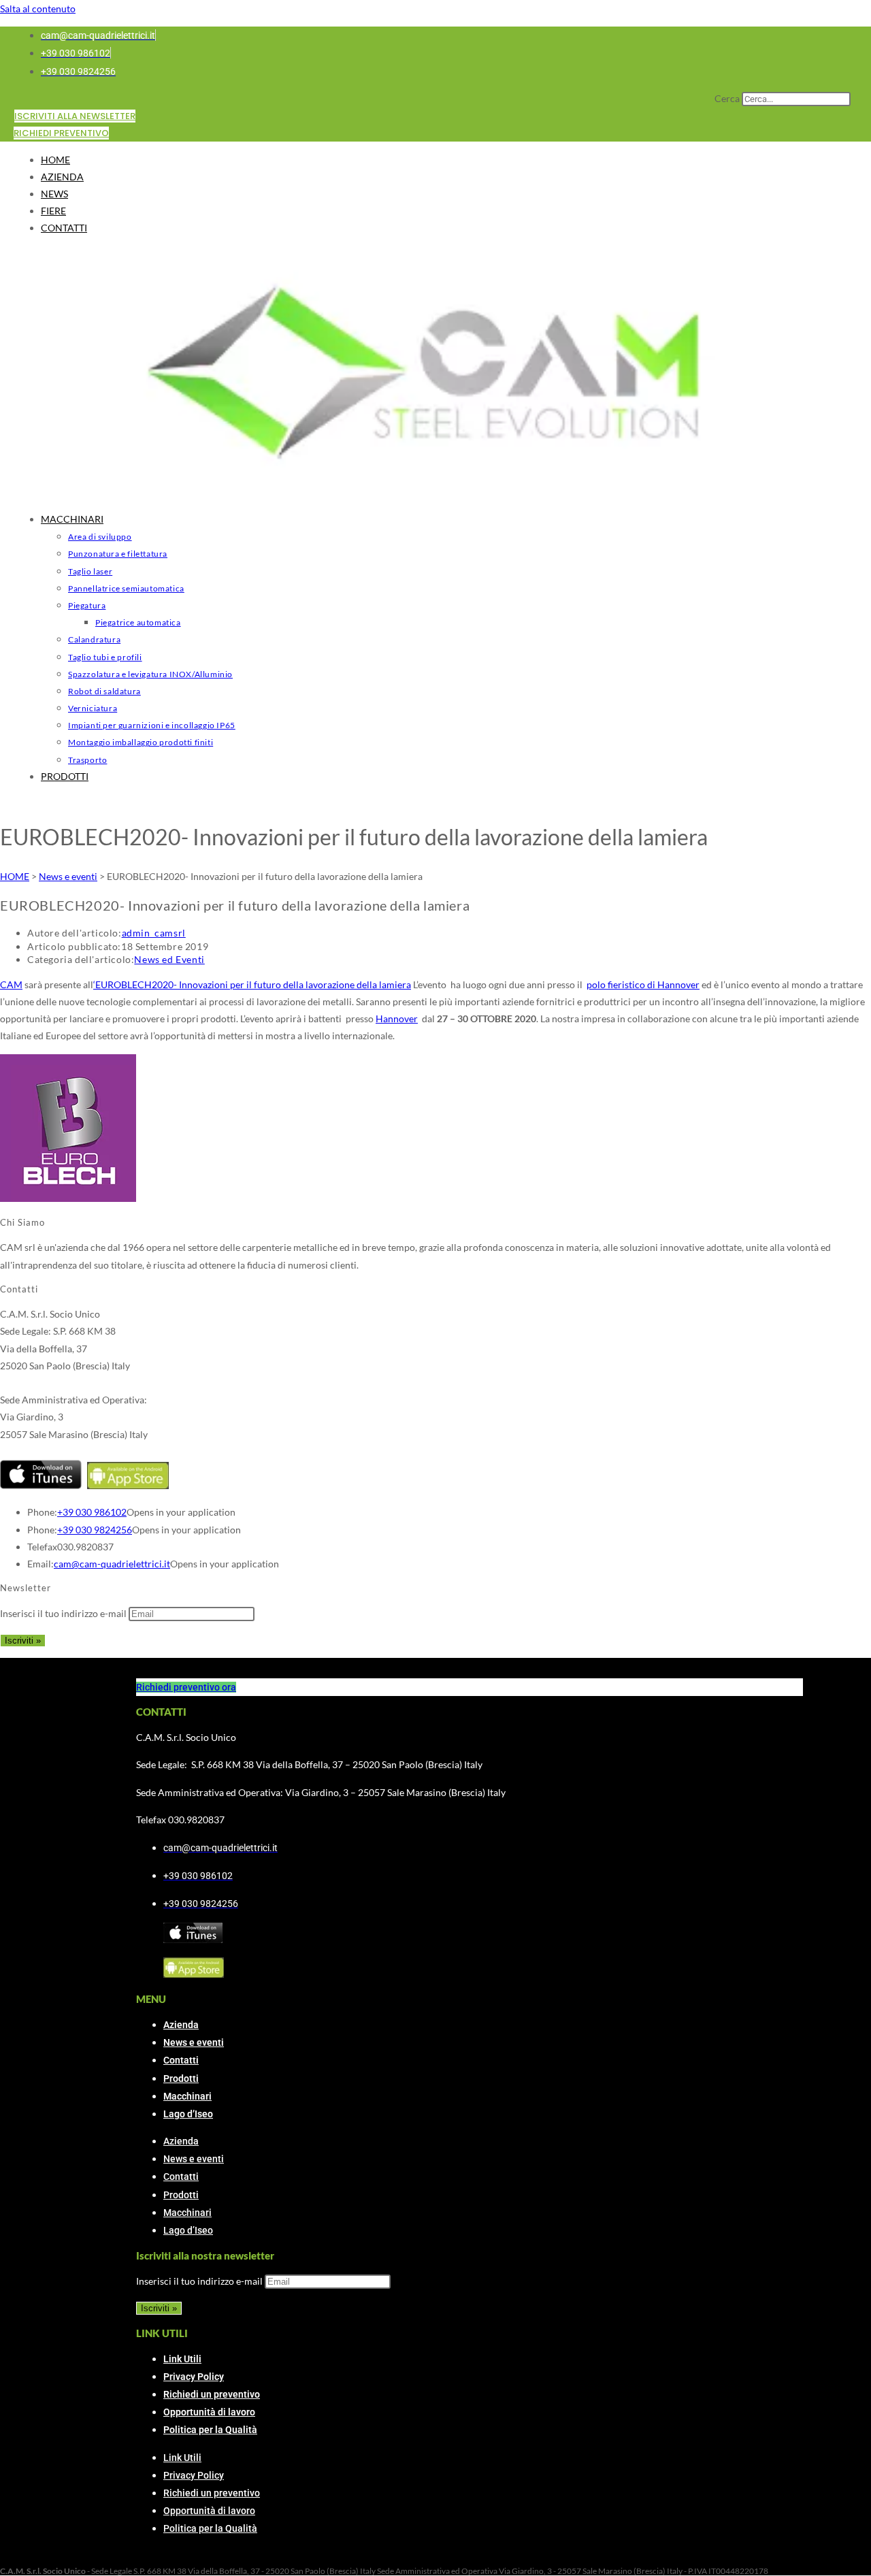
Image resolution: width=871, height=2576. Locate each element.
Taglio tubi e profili (105, 657)
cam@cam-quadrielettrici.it (112, 1564)
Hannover (397, 1018)
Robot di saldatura (104, 691)
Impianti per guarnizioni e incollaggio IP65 (152, 725)
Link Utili (182, 2359)
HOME (55, 160)
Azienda (181, 2025)
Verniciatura (93, 708)
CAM (11, 984)
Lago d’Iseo (188, 2114)
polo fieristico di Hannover (643, 984)
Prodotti (181, 2078)
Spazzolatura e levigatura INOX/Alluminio (150, 674)
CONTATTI (64, 228)
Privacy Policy (194, 2377)
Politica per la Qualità (210, 2430)
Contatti (181, 2060)
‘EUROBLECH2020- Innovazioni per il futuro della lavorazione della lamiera (252, 984)
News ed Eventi (169, 959)
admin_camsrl (154, 933)
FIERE (53, 211)
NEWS (54, 194)
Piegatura (87, 605)
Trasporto (87, 760)
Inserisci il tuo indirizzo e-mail (63, 1613)
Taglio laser (90, 571)
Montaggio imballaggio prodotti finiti (141, 742)
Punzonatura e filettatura (118, 554)
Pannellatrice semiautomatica (126, 588)
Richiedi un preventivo (212, 2394)
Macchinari (187, 2096)
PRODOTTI (65, 776)
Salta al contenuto (38, 9)
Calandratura (94, 639)
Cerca (727, 98)
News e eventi (194, 2042)
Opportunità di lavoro (209, 2412)
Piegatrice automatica (138, 622)
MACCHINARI (72, 519)
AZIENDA (62, 177)
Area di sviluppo (100, 537)
